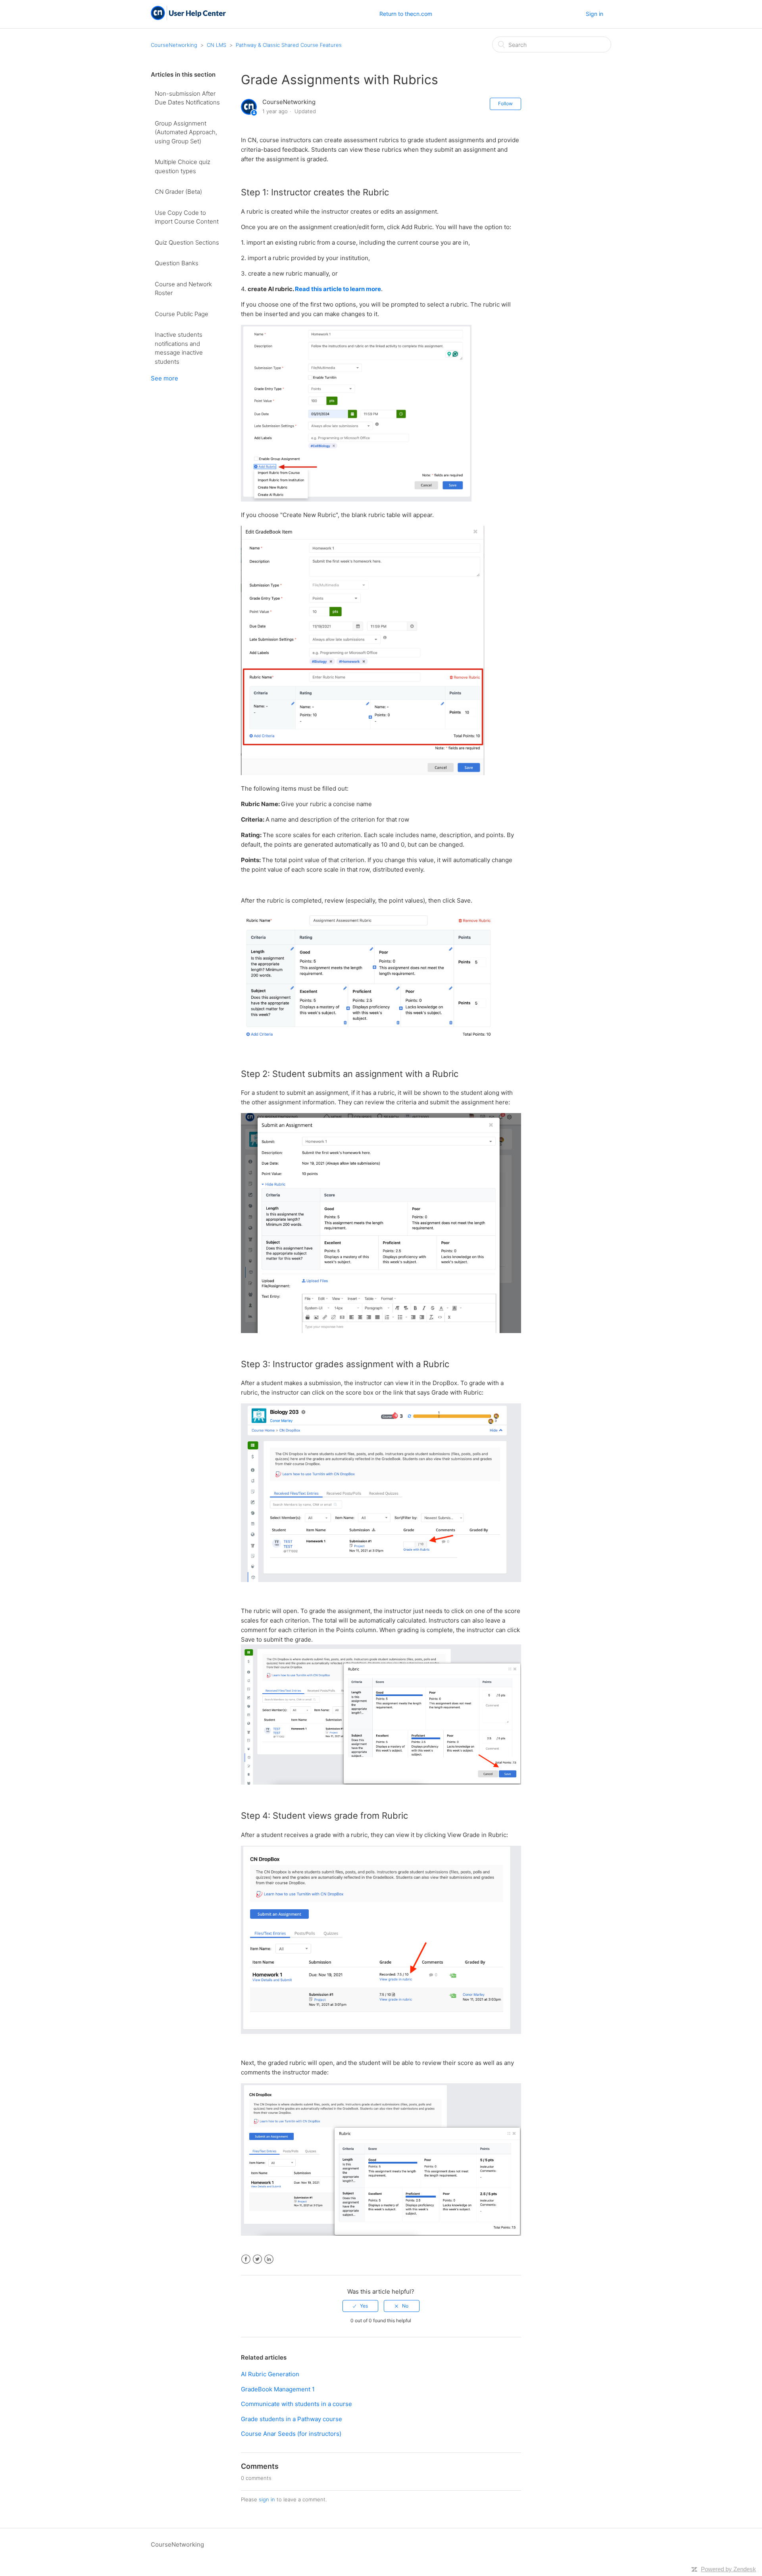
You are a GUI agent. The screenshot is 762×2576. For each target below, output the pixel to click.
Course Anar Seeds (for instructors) (291, 2434)
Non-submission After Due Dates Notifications (187, 98)
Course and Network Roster (183, 289)
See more (165, 378)
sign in (267, 2499)
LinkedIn (269, 2259)
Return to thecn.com (406, 14)
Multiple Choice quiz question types (183, 166)
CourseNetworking (174, 45)
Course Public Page (182, 314)
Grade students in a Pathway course (292, 2419)
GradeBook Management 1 (278, 2389)
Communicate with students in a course (296, 2404)
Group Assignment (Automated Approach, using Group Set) (186, 132)
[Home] (188, 18)
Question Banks (177, 263)
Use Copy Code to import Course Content (187, 217)
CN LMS (216, 45)
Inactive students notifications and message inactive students (179, 348)
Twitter (257, 2259)
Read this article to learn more (338, 289)
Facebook (246, 2259)
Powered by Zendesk (728, 2569)
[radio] (360, 2306)
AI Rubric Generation (270, 2374)
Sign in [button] (595, 14)
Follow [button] (505, 103)
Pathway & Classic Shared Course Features (289, 45)
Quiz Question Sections (187, 242)
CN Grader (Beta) (178, 192)
